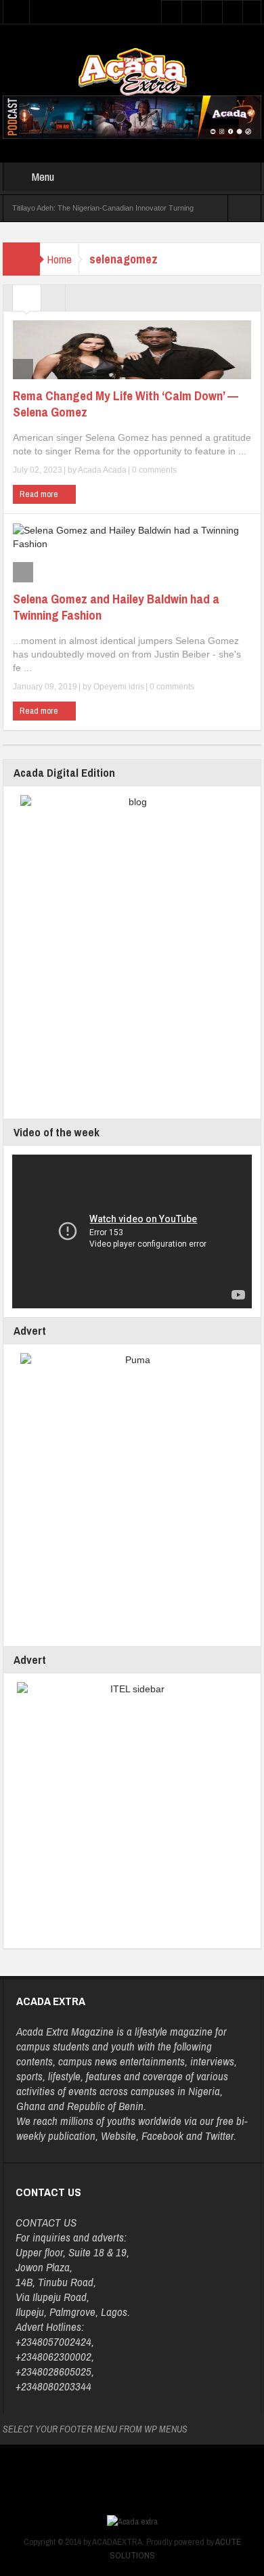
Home (59, 259)
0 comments (153, 470)
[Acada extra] (132, 71)
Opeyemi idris (119, 687)
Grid (27, 301)
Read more (40, 494)
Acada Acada (102, 470)
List (53, 301)
